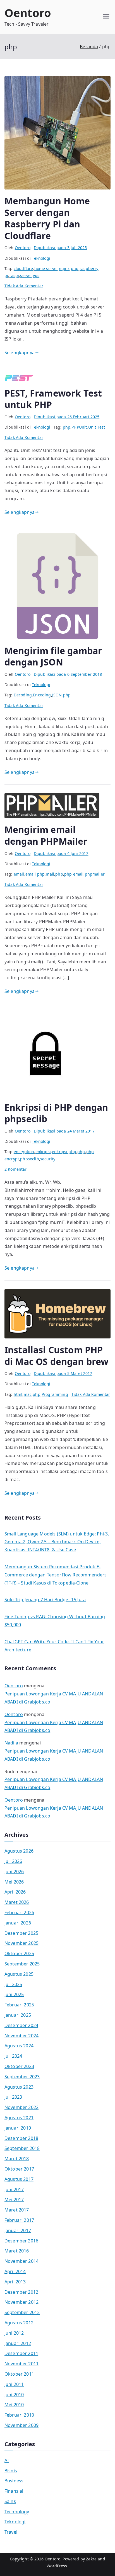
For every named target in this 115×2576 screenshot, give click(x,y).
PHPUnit (79, 427)
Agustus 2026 (19, 1851)
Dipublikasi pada (60, 248)
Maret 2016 (17, 2251)
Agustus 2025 (19, 1974)
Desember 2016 (21, 2241)
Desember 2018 (21, 2138)
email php (35, 874)
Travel (11, 2532)
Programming (55, 1394)
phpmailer (95, 874)
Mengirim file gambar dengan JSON (53, 656)
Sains (10, 2501)
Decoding (23, 695)
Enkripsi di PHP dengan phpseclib (56, 1113)
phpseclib (29, 1159)
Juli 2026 (13, 1861)
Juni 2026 (14, 1872)
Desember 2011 (21, 2353)
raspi (14, 275)
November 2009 (21, 2425)
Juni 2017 (14, 2189)
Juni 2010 (14, 2395)
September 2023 (22, 2077)
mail (50, 874)
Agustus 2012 (19, 2323)
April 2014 (15, 2271)
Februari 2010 (19, 2415)
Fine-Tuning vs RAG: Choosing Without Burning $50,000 (55, 1621)
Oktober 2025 (19, 1953)
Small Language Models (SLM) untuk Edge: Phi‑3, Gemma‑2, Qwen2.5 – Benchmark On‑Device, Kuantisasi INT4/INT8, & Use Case (57, 1542)
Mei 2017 (14, 2200)
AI (7, 2460)
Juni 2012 (14, 2333)
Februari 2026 (19, 1912)
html (18, 1394)
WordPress (57, 2566)
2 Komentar (16, 1169)
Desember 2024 (21, 2025)
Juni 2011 (14, 2384)
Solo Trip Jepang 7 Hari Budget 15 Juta (45, 1600)
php (75, 268)
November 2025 (21, 1943)
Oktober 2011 (19, 2374)
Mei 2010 (14, 2405)
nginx (64, 268)
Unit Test (97, 427)
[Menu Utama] (106, 17)
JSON (57, 695)
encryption (24, 1152)
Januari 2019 (18, 2128)
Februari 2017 (19, 2220)
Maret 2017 (17, 2210)
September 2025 (22, 1964)
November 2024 (21, 2036)
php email (74, 874)
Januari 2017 (18, 2230)
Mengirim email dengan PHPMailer (46, 835)
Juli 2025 (13, 1984)
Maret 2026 (17, 1902)
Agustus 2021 (19, 2118)
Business (14, 2481)
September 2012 (22, 2312)
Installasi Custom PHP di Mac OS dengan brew (56, 1356)
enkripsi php (64, 1152)
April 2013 (15, 2282)
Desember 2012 (21, 2292)
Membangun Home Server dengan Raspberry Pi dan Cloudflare (47, 218)
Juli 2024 (13, 2056)
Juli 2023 (13, 2097)
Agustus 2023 (19, 2087)
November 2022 (21, 2107)
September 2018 (22, 2148)
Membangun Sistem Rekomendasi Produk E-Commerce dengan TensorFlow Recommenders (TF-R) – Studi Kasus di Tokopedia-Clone (56, 1575)
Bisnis (11, 2471)
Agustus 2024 (19, 2046)
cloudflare (23, 268)
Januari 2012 (18, 2343)
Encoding (42, 695)
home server (46, 268)
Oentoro (28, 13)
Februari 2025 (19, 2005)
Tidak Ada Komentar (24, 286)
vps (36, 275)
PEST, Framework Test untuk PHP (53, 399)
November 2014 (21, 2261)
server (26, 275)
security (48, 1159)
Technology (17, 2512)
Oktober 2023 (19, 2066)
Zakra (91, 2559)
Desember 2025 (21, 1933)
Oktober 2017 (19, 2169)
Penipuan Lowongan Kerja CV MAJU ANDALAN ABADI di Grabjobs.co (54, 1698)
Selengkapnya (20, 353)
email (19, 874)
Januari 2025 (18, 2015)
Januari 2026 (18, 1923)
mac (28, 1394)
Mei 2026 (14, 1882)
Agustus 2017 (19, 2179)
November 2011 (21, 2364)
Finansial (14, 2491)
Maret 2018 (17, 2159)
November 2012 (21, 2302)
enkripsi (43, 1152)
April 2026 (15, 1892)
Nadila (11, 1743)
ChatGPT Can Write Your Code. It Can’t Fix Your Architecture (54, 1646)
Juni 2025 (14, 1994)
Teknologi (41, 258)
